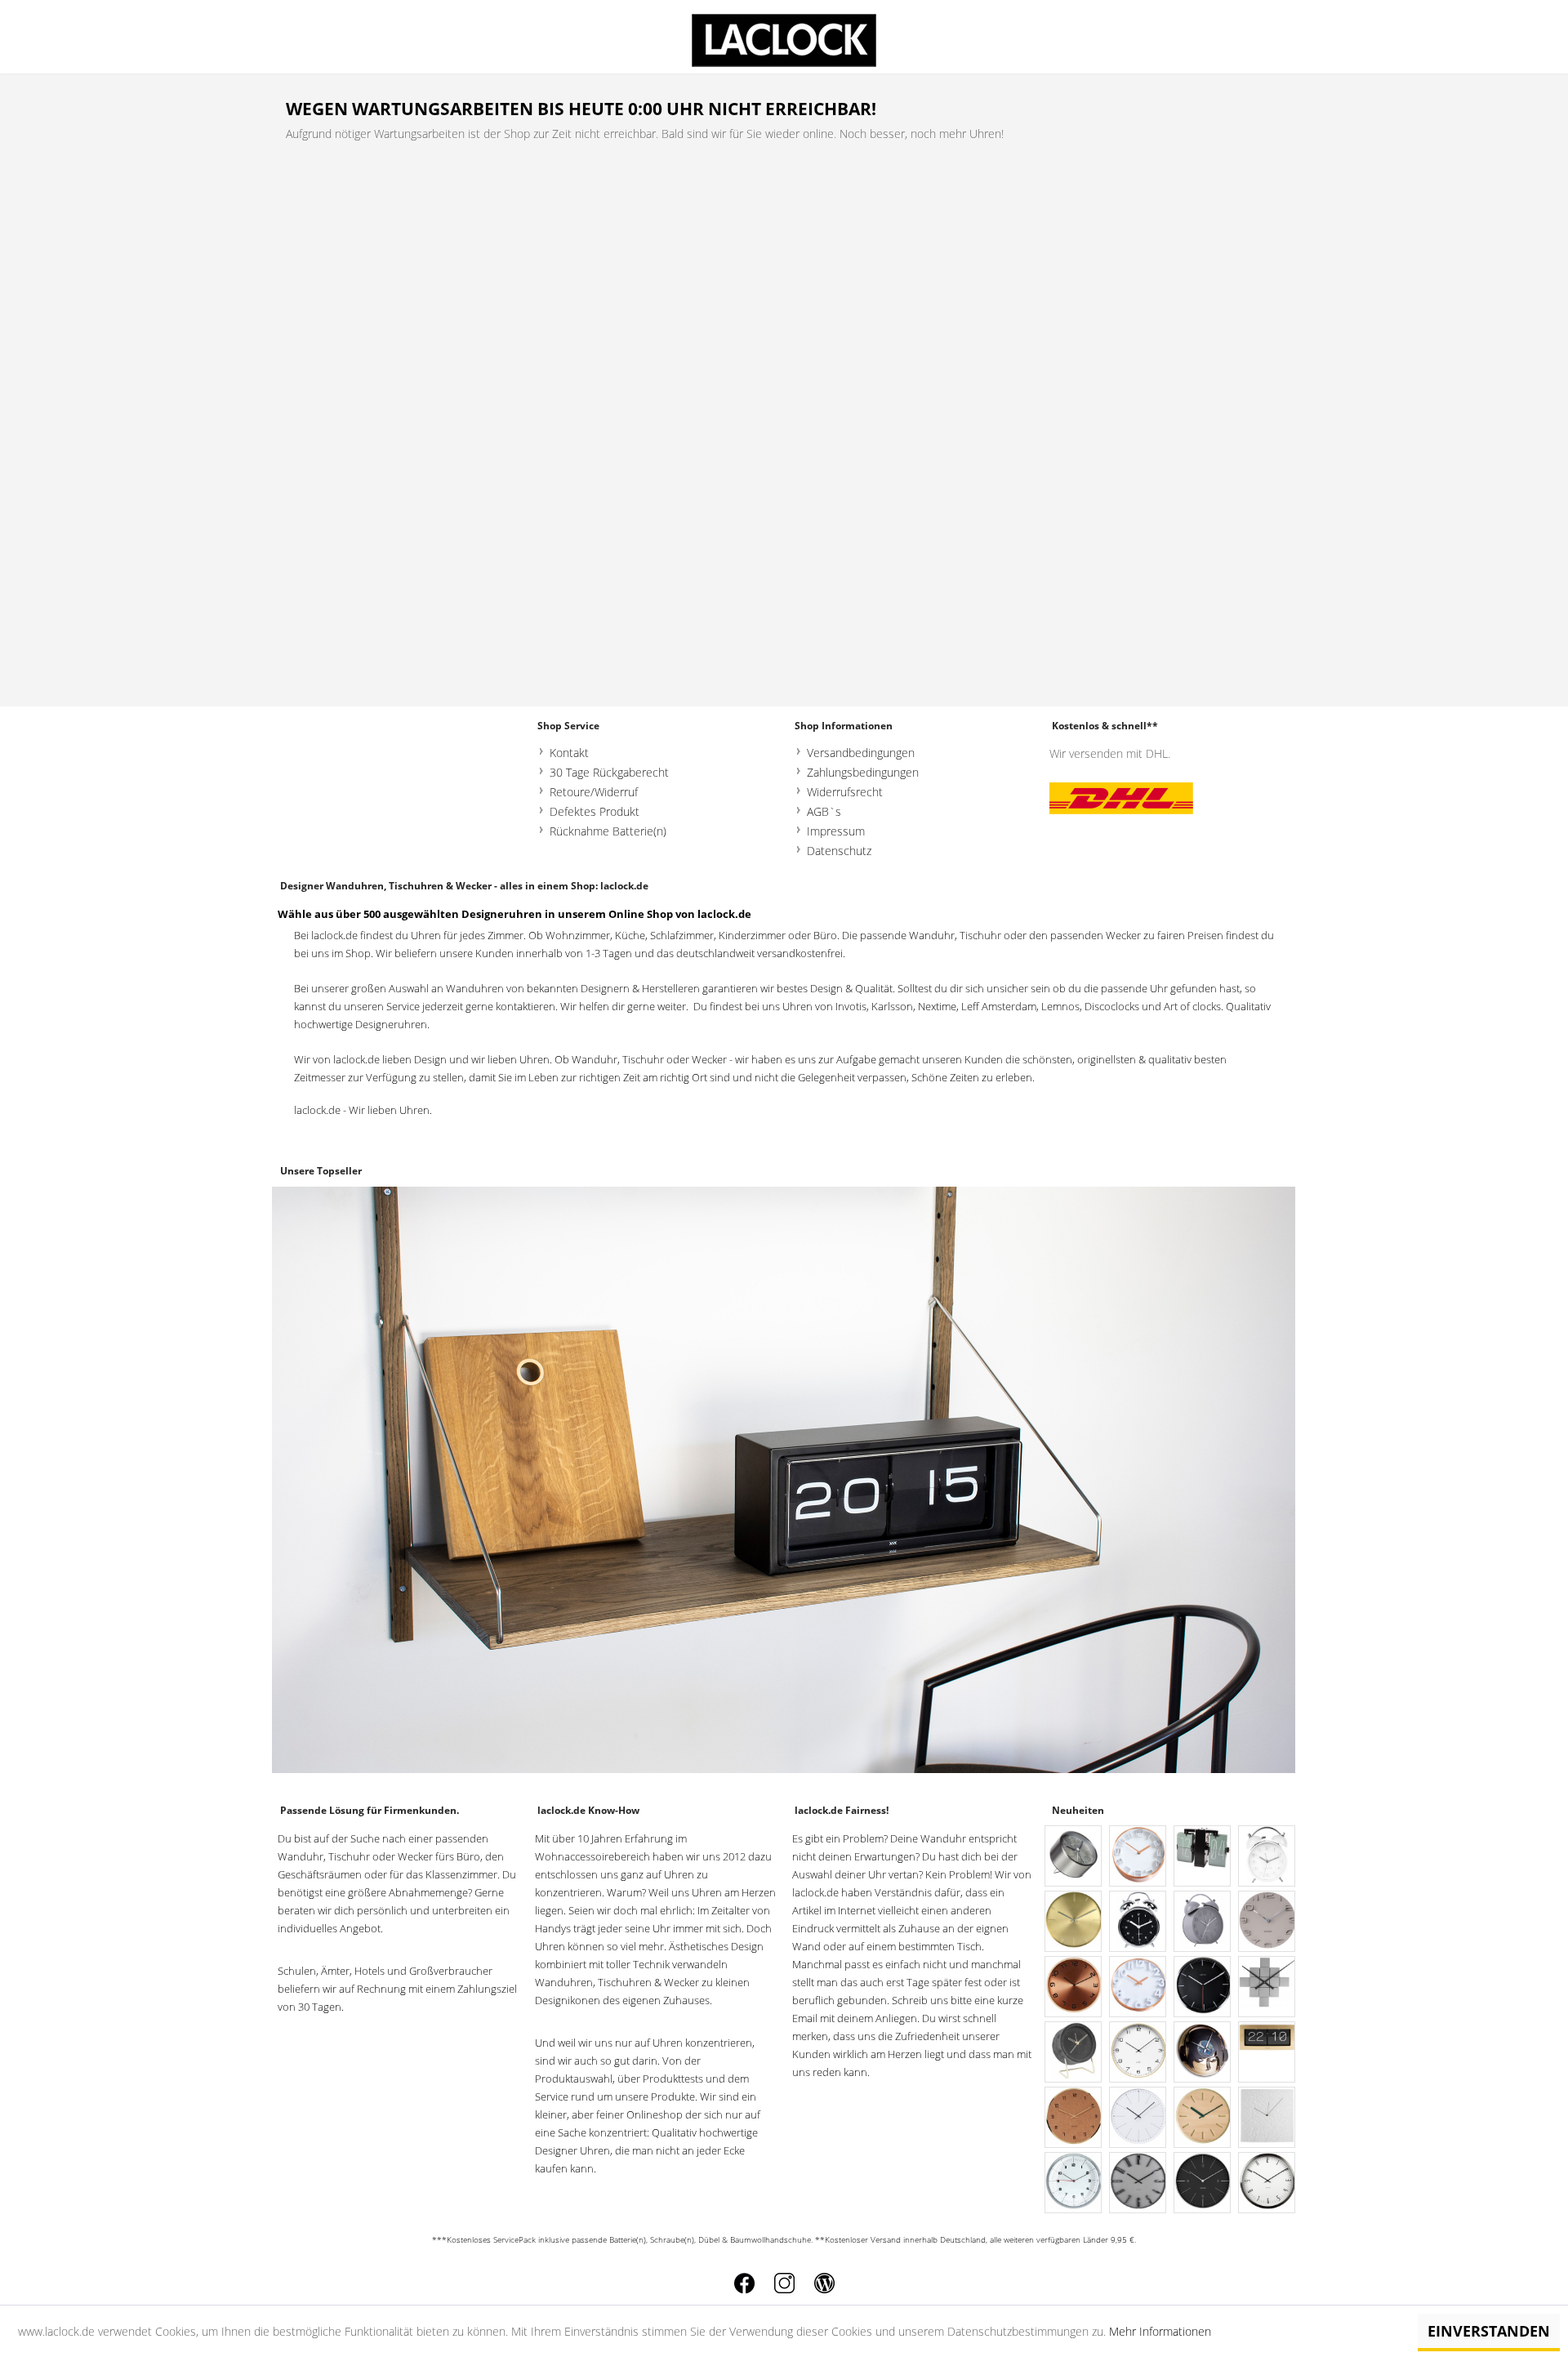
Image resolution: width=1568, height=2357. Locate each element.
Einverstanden (1489, 2331)
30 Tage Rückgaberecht (609, 772)
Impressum (836, 831)
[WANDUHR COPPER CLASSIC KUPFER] (1138, 1857)
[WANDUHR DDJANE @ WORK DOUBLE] (1203, 2053)
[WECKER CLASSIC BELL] (1138, 1922)
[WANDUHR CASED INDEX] (1267, 2183)
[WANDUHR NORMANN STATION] (1203, 2183)
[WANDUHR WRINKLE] (1267, 2118)
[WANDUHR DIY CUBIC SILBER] (1267, 1987)
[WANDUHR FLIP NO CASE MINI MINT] (1203, 1857)
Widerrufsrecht (845, 792)
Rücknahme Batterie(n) (608, 831)
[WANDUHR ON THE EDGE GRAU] (1267, 1922)
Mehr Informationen (1160, 2331)
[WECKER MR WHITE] (1267, 1857)
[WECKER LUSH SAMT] (1074, 2053)
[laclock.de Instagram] (784, 2283)
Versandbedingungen (861, 753)
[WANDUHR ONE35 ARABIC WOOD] (1138, 2053)
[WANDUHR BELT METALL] (1074, 1922)
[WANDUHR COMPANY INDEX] (1203, 1987)
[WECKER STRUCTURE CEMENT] (1074, 1857)
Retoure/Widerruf (594, 792)
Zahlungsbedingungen (863, 772)
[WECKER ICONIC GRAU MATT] (1203, 1922)
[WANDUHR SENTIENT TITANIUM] (1138, 2183)
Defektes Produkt (595, 811)
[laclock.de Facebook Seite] (744, 2283)
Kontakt (569, 753)
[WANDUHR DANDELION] (1138, 2118)
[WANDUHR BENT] (1074, 1987)
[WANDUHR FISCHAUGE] (1074, 2183)
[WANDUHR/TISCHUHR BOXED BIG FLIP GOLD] (1267, 2053)
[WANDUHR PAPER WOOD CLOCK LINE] (1203, 2118)
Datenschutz (839, 851)
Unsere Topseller (321, 1171)
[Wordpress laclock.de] (824, 2283)
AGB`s (824, 811)
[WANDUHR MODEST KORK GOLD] (1074, 2118)
